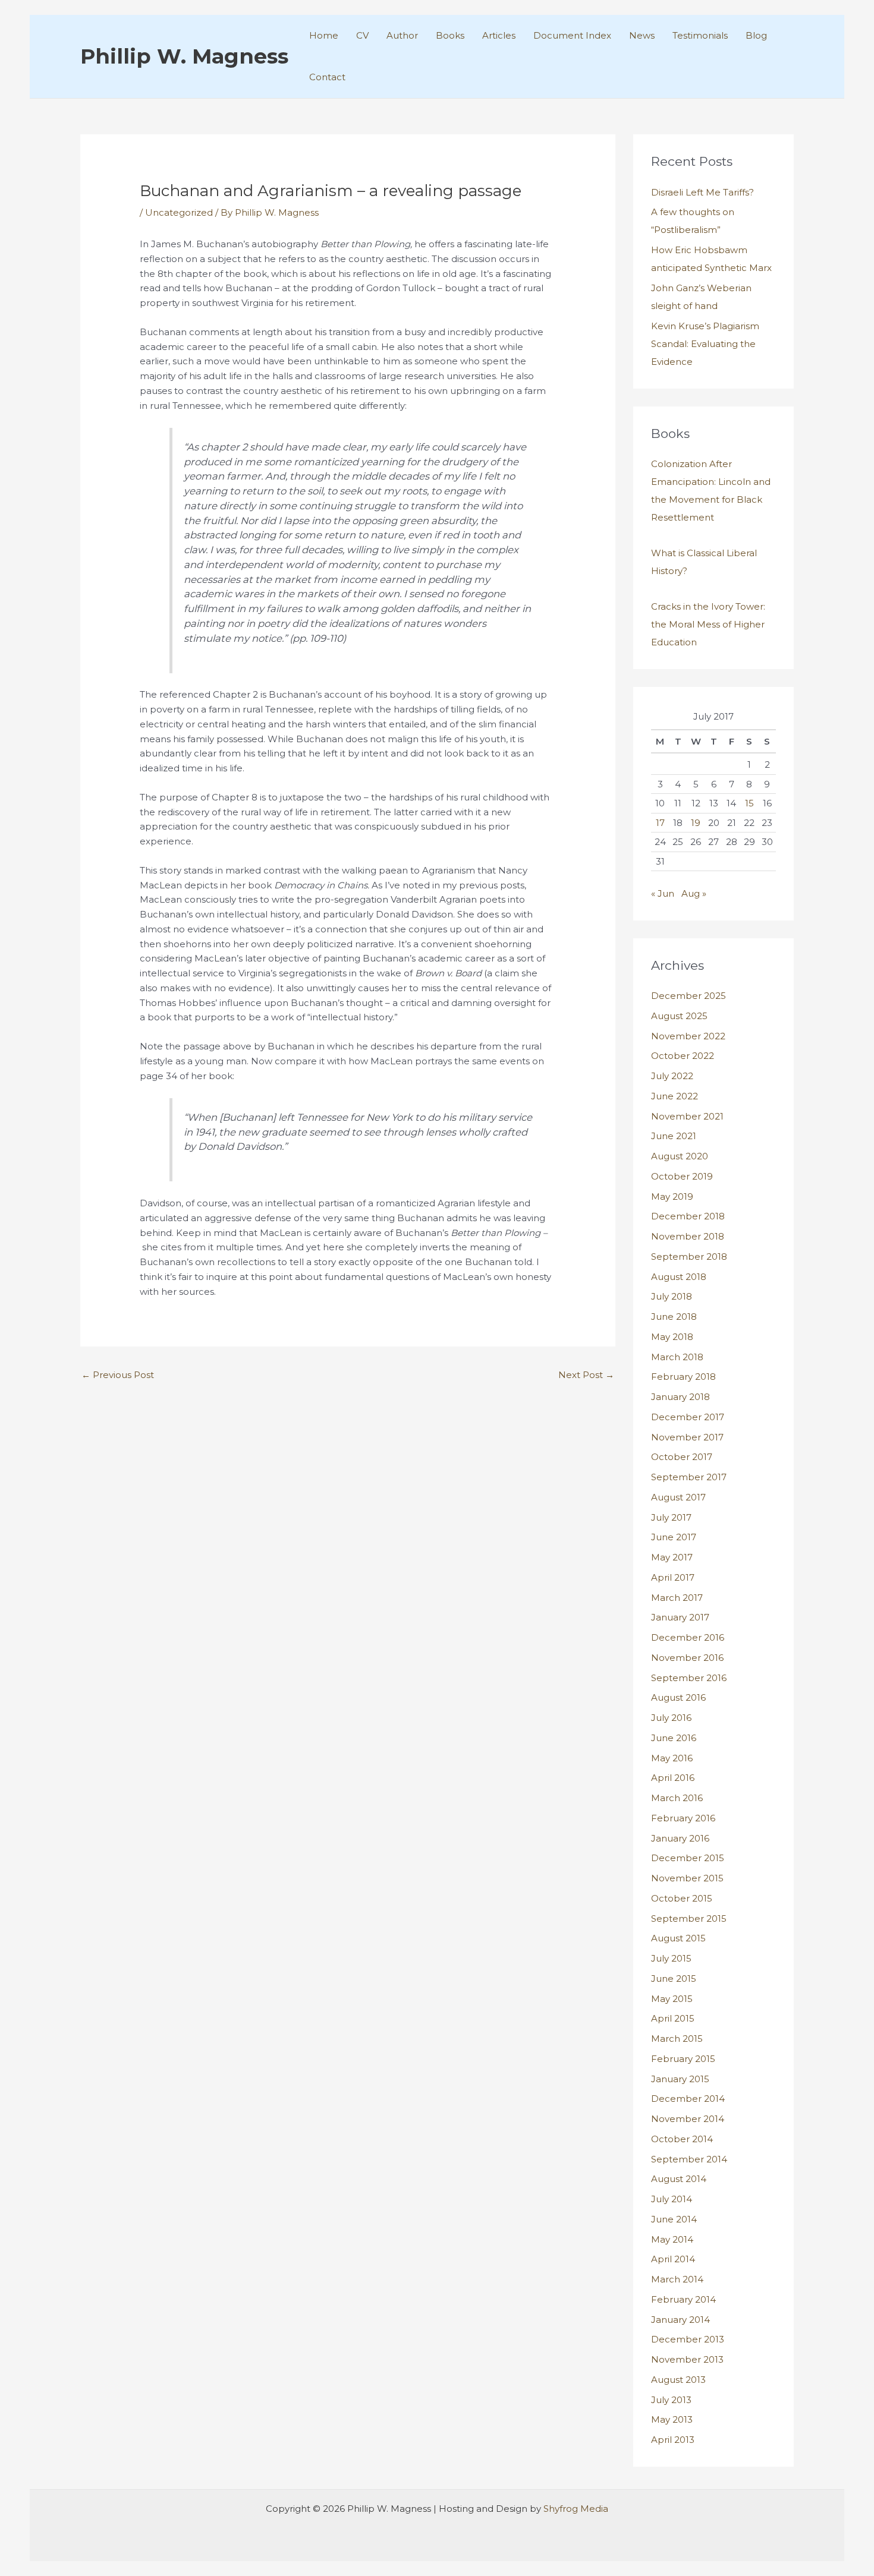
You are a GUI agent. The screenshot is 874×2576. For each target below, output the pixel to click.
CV (362, 35)
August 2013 (678, 2380)
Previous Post (118, 1375)
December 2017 (688, 1417)
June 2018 (674, 1317)
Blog (756, 35)
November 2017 (687, 1437)
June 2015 (674, 1978)
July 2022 (672, 1076)
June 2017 (674, 1537)
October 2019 (682, 1176)
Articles (499, 35)
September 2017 (689, 1477)
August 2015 (678, 1938)
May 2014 (672, 2239)
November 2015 (687, 1878)
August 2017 (678, 1497)
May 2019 (672, 1196)
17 (660, 823)
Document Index (572, 35)
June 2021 (674, 1136)
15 (749, 803)
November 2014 (688, 2119)
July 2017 (671, 1517)
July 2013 (671, 2400)
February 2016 (683, 1818)
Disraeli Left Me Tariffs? (702, 192)
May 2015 (672, 1999)
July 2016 (671, 1718)
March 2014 (677, 2279)
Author (402, 35)
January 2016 (680, 1838)
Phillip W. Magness (184, 56)
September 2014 (689, 2159)
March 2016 (677, 1798)
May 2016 (672, 1758)
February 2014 (683, 2299)
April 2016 (673, 1778)
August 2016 (678, 1697)
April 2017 (673, 1577)
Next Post (586, 1375)
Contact (327, 77)
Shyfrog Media (576, 2509)
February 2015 (683, 2059)
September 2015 (689, 1918)
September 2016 (689, 1678)
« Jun (663, 893)
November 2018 (688, 1236)
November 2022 (688, 1036)
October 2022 (683, 1056)
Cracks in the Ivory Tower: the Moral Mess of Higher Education (708, 624)
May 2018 (672, 1337)
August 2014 (679, 2179)
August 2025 (679, 1016)
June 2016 (674, 1738)
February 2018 (683, 1377)
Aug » (694, 893)
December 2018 (688, 1216)
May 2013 (672, 2419)
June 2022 (675, 1096)
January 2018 (680, 1397)
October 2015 (682, 1898)
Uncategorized (179, 212)
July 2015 (671, 1958)
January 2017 (680, 1617)
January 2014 (680, 2320)
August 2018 (679, 1277)
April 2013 (673, 2440)
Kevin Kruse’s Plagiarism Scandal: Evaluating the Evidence (705, 344)
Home (324, 35)
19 (696, 823)
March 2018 (677, 1357)
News (642, 35)
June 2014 (674, 2219)
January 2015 (680, 2079)
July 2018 (672, 1296)
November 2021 (687, 1116)
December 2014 (688, 2099)
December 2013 (688, 2339)
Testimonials (700, 35)
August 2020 (680, 1156)
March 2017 (677, 1598)
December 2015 (688, 1858)
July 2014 (672, 2199)
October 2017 (682, 1457)
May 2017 (672, 1557)
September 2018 (689, 1257)
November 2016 (687, 1658)
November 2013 (687, 2359)
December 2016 (688, 1637)
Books (450, 35)
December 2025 (688, 996)
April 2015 (673, 2018)
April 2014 (673, 2259)
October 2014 (682, 2139)
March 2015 (677, 2039)
